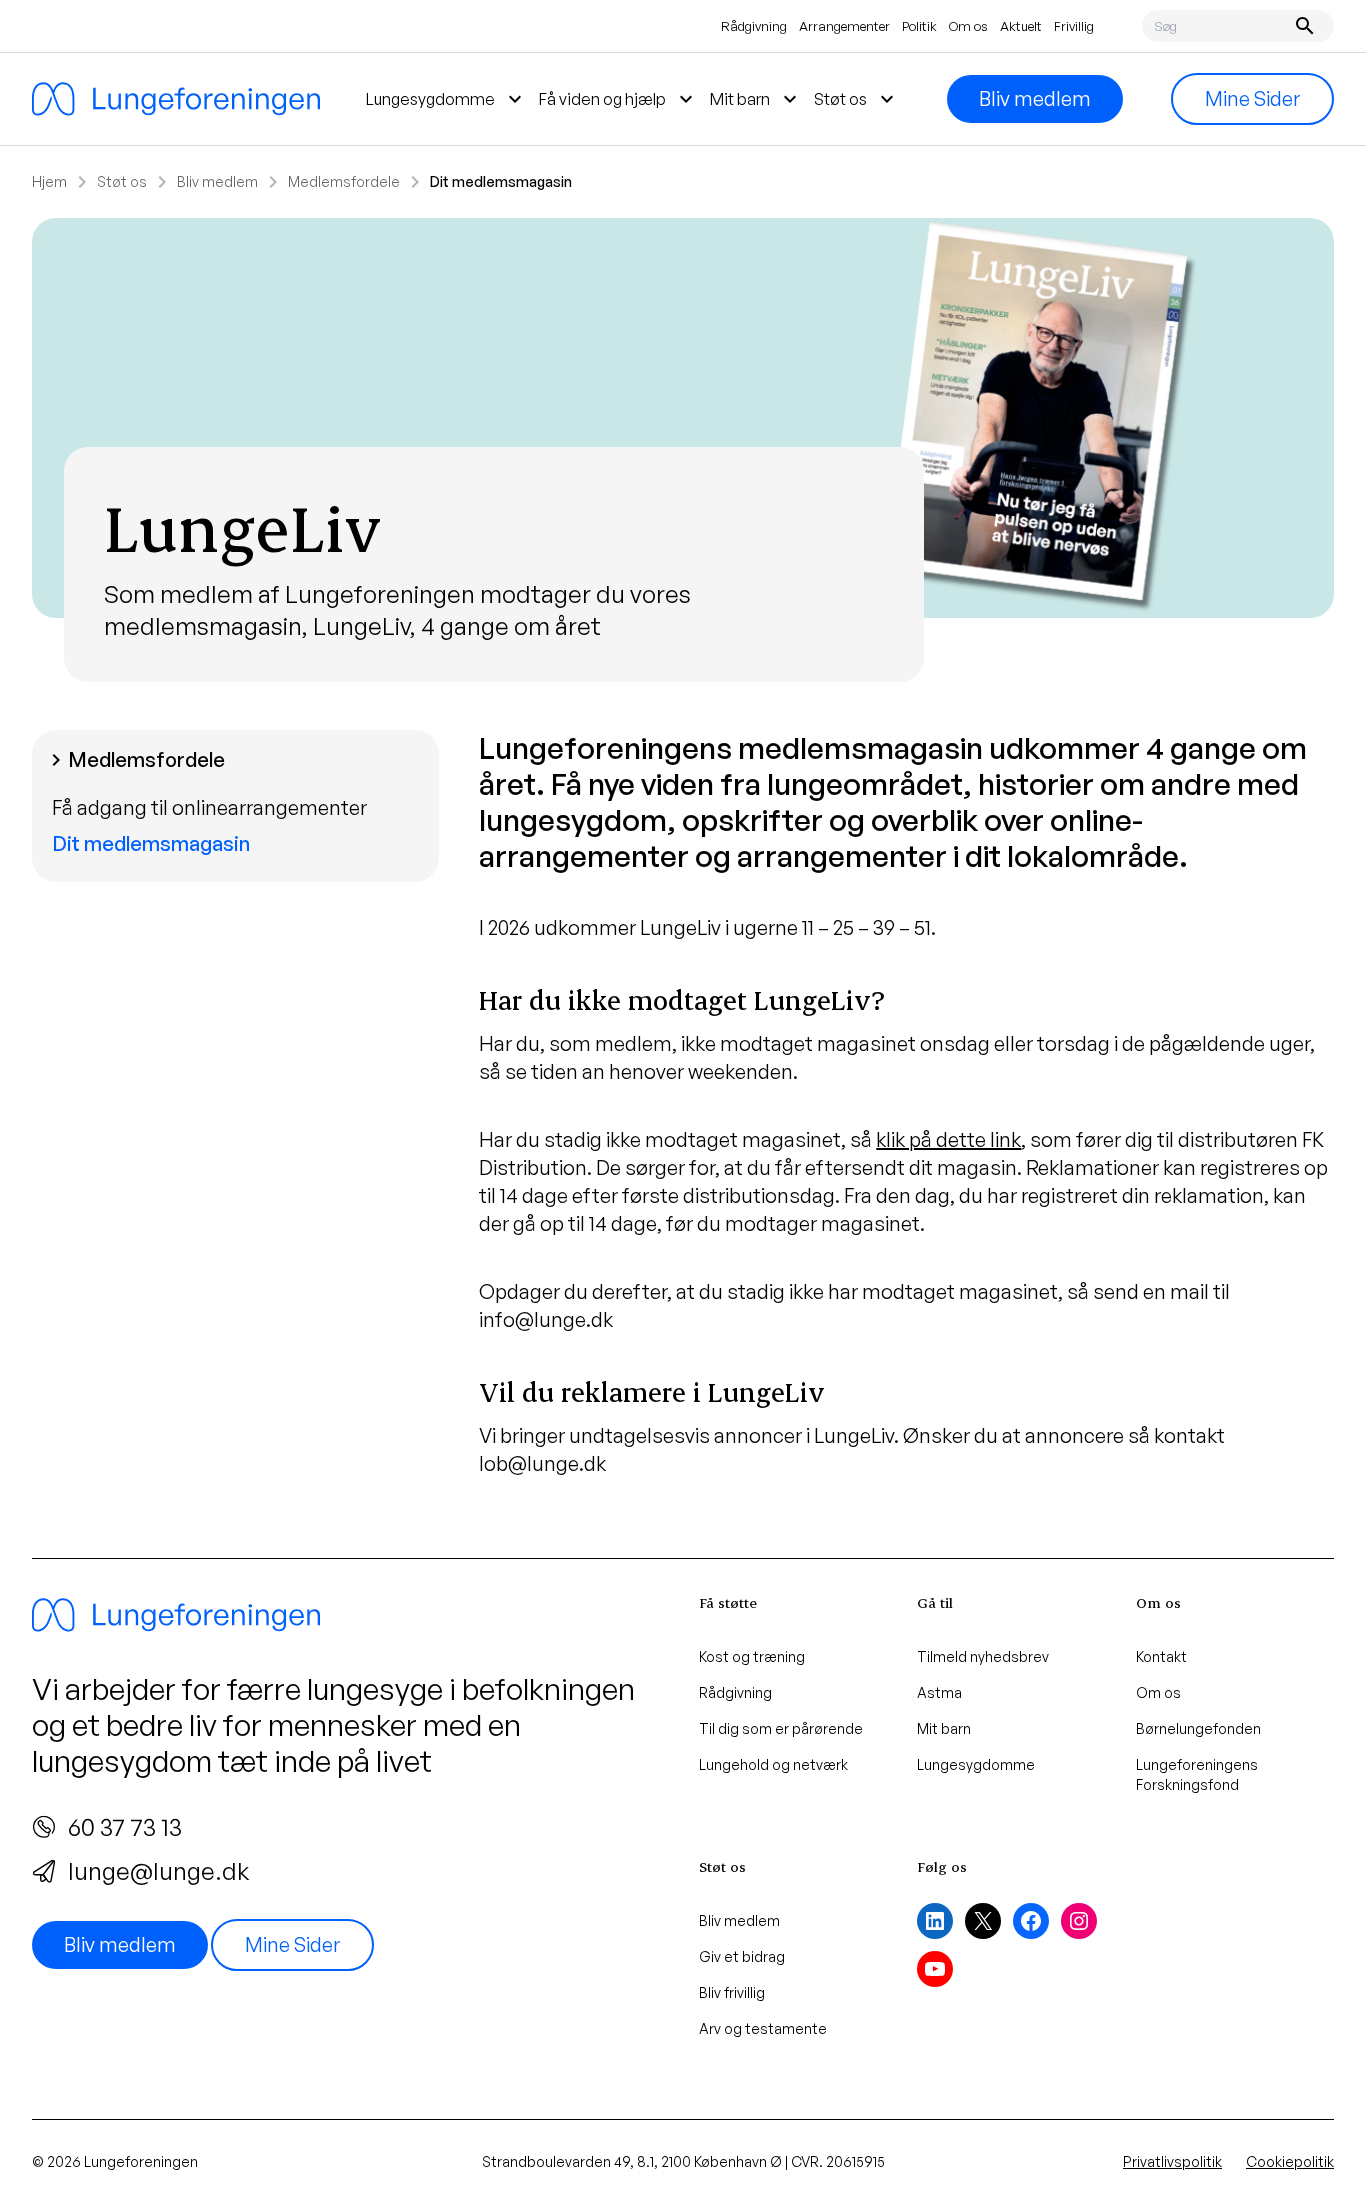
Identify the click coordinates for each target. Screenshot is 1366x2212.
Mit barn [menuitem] (756, 99)
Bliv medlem (1035, 98)
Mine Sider (1252, 98)
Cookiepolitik (1290, 2161)
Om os (968, 26)
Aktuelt (1021, 26)
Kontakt (1161, 1656)
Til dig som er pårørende (781, 1728)
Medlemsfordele (344, 181)
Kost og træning (752, 1656)
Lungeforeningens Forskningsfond (1197, 1774)
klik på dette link (948, 1139)
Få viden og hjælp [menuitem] (618, 99)
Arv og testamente (763, 2028)
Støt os (122, 181)
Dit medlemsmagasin (151, 843)
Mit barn (944, 1728)
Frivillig (1074, 26)
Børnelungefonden (1198, 1728)
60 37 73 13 (125, 1827)
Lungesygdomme (976, 1764)
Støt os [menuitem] (856, 99)
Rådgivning (754, 26)
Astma (939, 1692)
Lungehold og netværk (773, 1764)
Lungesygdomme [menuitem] (446, 99)
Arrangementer (844, 26)
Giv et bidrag (742, 1956)
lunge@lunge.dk (158, 1871)
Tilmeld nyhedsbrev (983, 1656)
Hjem (49, 181)
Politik (919, 26)
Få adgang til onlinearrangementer (209, 807)
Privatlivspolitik (1172, 2161)
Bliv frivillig (732, 1992)
